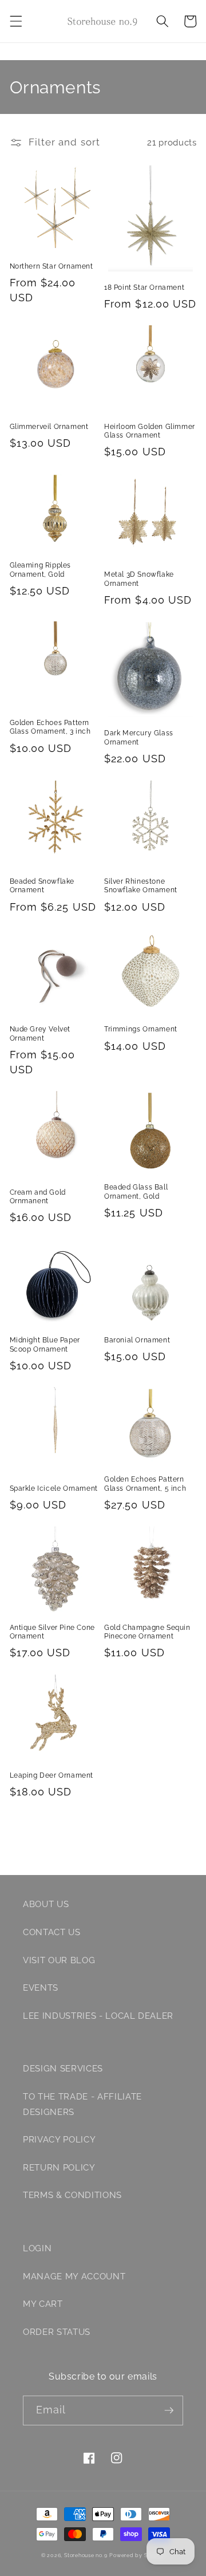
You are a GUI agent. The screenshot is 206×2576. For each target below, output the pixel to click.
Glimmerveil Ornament (49, 427)
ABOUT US (46, 1904)
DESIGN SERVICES (63, 2069)
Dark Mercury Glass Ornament (139, 738)
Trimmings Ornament (141, 1029)
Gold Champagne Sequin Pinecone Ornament (147, 1632)
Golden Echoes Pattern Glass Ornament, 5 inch (145, 1484)
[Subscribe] (169, 2410)
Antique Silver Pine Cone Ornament (52, 1632)
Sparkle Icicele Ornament (54, 1488)
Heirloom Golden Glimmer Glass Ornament (150, 431)
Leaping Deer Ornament (52, 1775)
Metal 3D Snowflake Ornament (139, 579)
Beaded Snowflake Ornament (42, 886)
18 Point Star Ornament (144, 287)
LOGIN (37, 2248)
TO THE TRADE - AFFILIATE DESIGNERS (82, 2104)
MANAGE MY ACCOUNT (74, 2276)
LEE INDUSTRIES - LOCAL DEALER (98, 2016)
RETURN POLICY (59, 2168)
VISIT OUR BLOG (59, 1960)
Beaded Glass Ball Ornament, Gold (136, 1192)
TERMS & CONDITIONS (72, 2195)
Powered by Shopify (137, 2555)
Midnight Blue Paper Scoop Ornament (45, 1345)
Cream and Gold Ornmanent (38, 1197)
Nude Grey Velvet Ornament (40, 1034)
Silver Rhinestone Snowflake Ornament (141, 886)
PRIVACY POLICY (59, 2140)
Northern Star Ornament (51, 266)
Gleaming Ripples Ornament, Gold (41, 570)
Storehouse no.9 (86, 2555)
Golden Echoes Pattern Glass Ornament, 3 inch (50, 727)
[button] (15, 21)
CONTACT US (52, 1932)
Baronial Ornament (137, 1340)
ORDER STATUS (57, 2332)
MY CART (43, 2304)
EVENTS (41, 1988)
